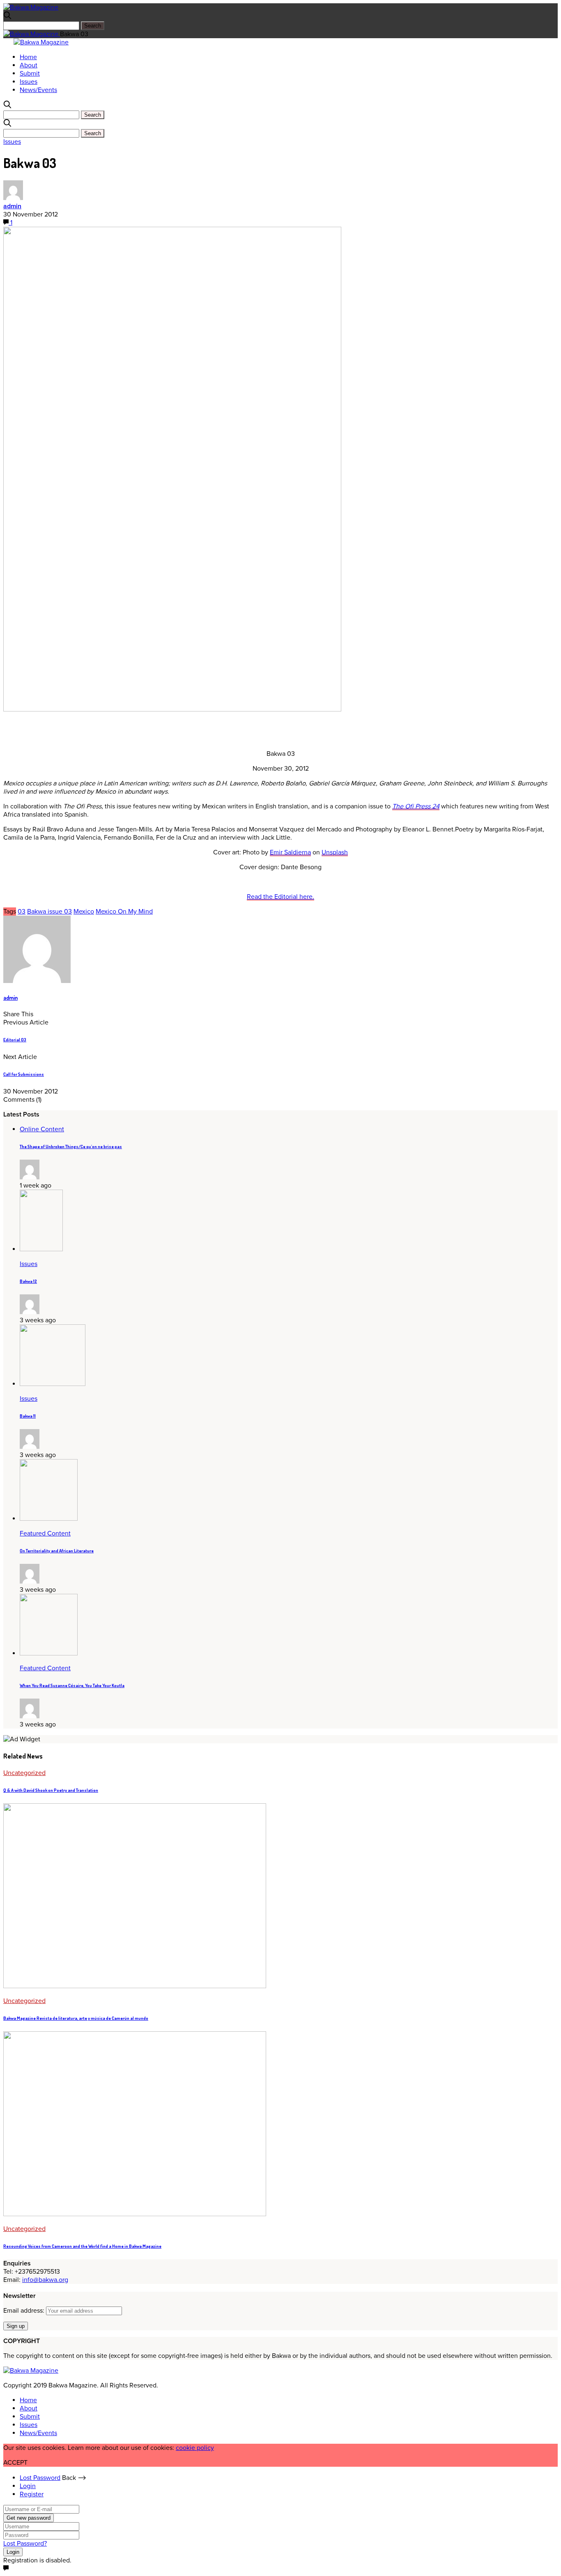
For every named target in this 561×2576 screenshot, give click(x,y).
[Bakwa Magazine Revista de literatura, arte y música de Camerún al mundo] (135, 1986)
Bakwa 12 (28, 1281)
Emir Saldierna (290, 852)
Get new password (29, 2518)
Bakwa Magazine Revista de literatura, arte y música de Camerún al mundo (76, 2018)
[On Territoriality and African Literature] (49, 1519)
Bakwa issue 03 (49, 912)
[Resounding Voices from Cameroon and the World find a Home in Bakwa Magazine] (135, 2214)
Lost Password (40, 2478)
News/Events (38, 90)
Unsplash (335, 852)
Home (28, 57)
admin (12, 206)
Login (28, 2486)
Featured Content (45, 1533)
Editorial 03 (15, 1040)
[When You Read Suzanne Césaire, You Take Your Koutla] (49, 1653)
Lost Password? (25, 2544)
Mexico (84, 912)
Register (32, 2494)
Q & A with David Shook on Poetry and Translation (51, 1790)
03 (22, 912)
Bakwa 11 (28, 1416)
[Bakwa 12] (41, 1249)
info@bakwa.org (45, 2280)
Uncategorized (24, 1773)
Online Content (42, 1129)
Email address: (25, 2311)
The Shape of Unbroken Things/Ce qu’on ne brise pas (71, 1146)
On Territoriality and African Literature (57, 1551)
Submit (30, 74)
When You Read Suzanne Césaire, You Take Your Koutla (72, 1685)
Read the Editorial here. (280, 897)
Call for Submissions (24, 1074)
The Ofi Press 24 (416, 806)
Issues (29, 82)
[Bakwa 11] (53, 1384)
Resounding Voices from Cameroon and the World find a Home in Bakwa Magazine (82, 2246)
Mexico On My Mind (124, 912)
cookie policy (195, 2448)
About (29, 65)
